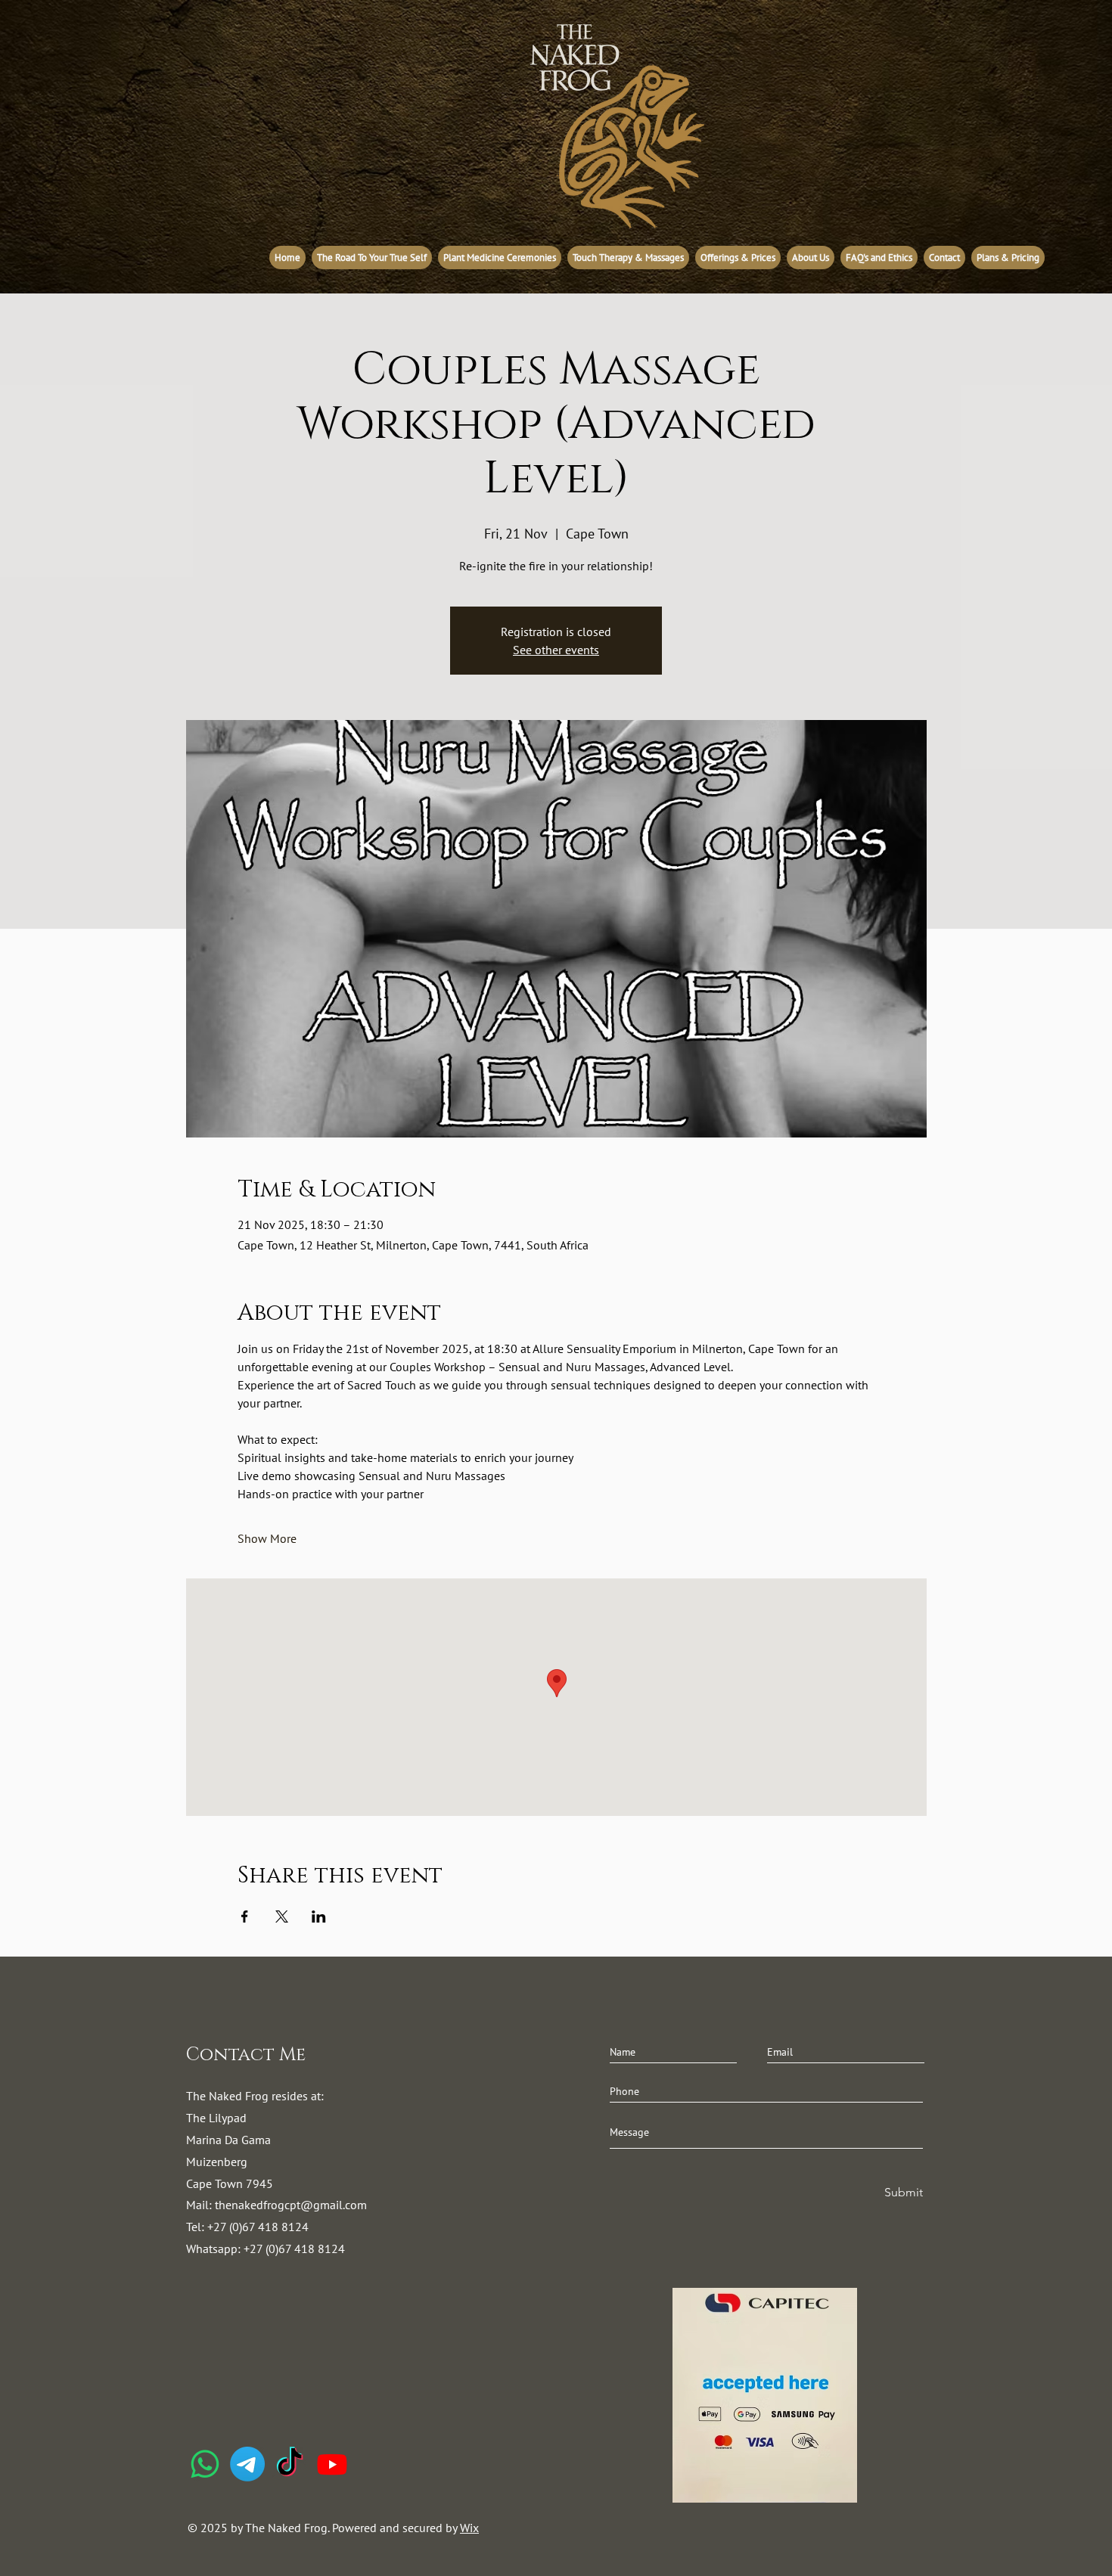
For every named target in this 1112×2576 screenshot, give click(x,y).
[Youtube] (332, 2464)
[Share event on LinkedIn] (319, 1916)
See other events (556, 650)
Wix (469, 2528)
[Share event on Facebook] (245, 1916)
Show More (267, 1538)
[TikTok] (290, 2464)
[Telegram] (247, 2464)
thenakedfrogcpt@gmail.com (291, 2205)
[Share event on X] (282, 1916)
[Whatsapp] (205, 2464)
